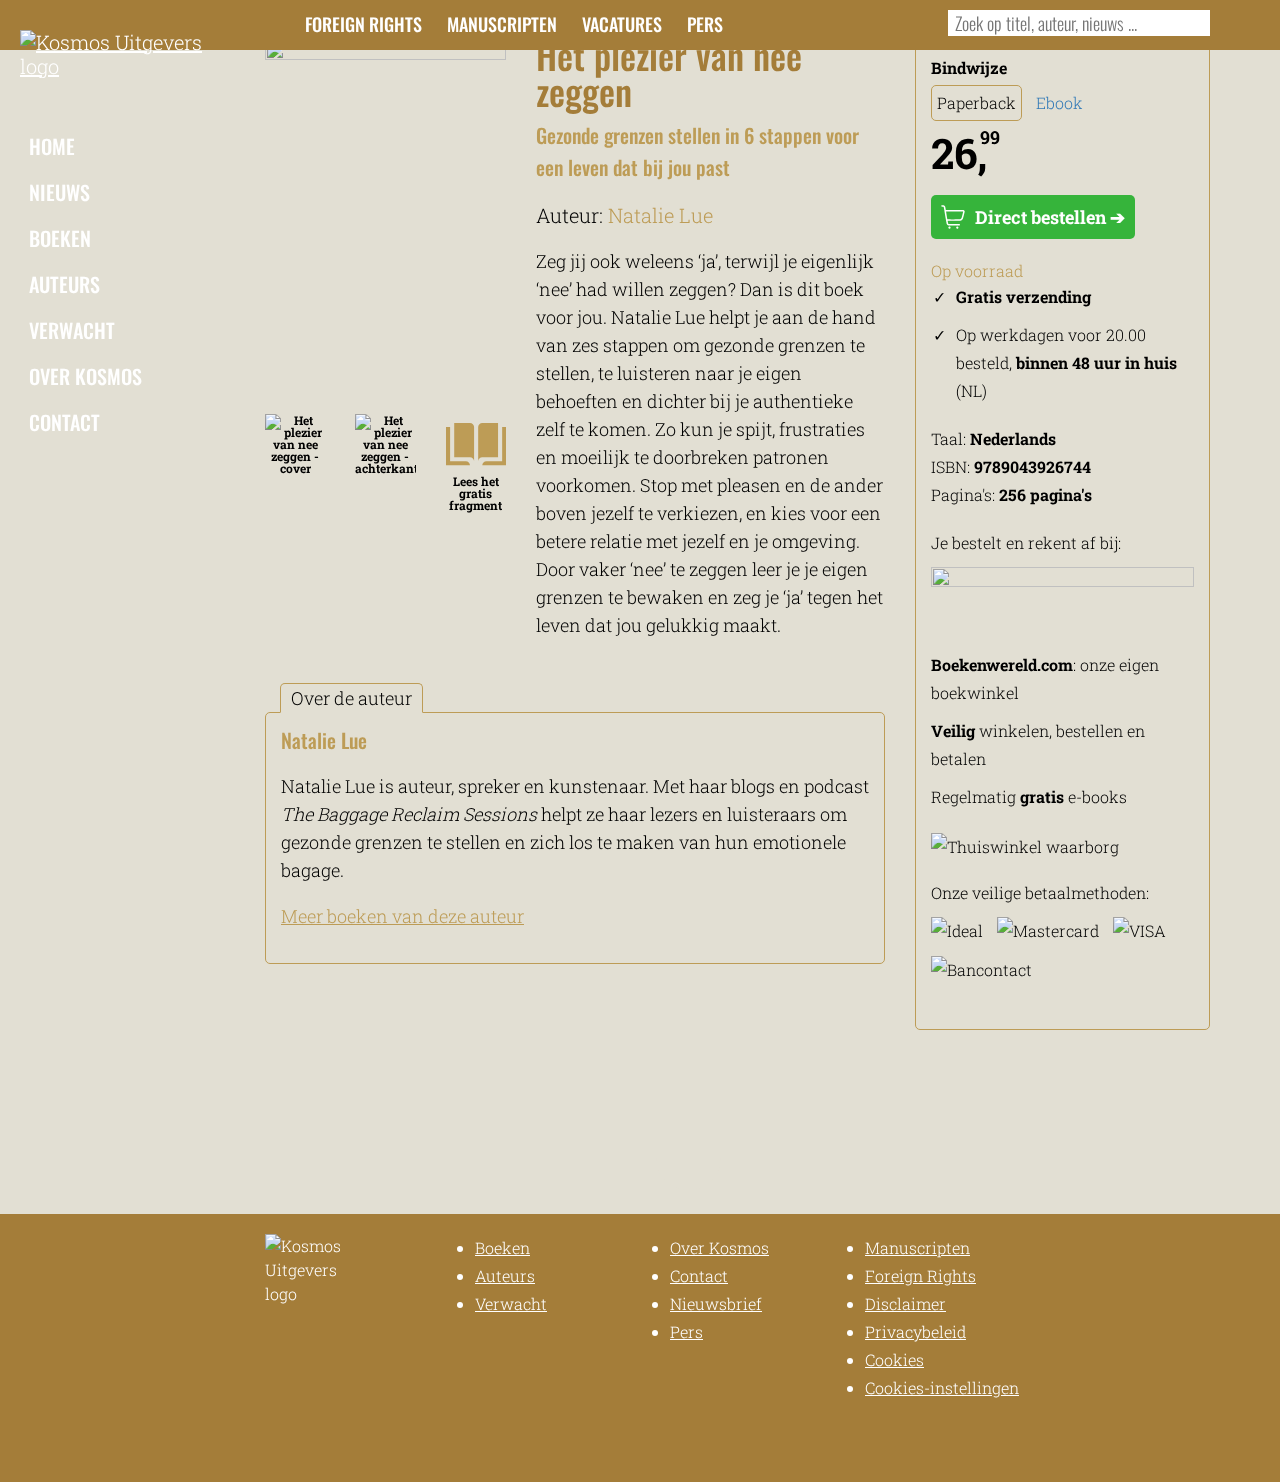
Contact (64, 422)
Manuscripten (502, 24)
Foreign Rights (363, 24)
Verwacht (72, 330)
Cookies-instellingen (942, 1387)
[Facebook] (770, 22)
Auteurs (64, 284)
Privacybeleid (915, 1331)
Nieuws (59, 192)
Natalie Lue (660, 215)
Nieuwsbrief (716, 1303)
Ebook (1059, 102)
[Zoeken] (1190, 23)
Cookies (894, 1359)
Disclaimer (905, 1303)
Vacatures (622, 24)
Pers (705, 24)
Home (52, 146)
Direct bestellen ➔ (1050, 217)
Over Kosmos (85, 376)
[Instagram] (803, 22)
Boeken (60, 238)
